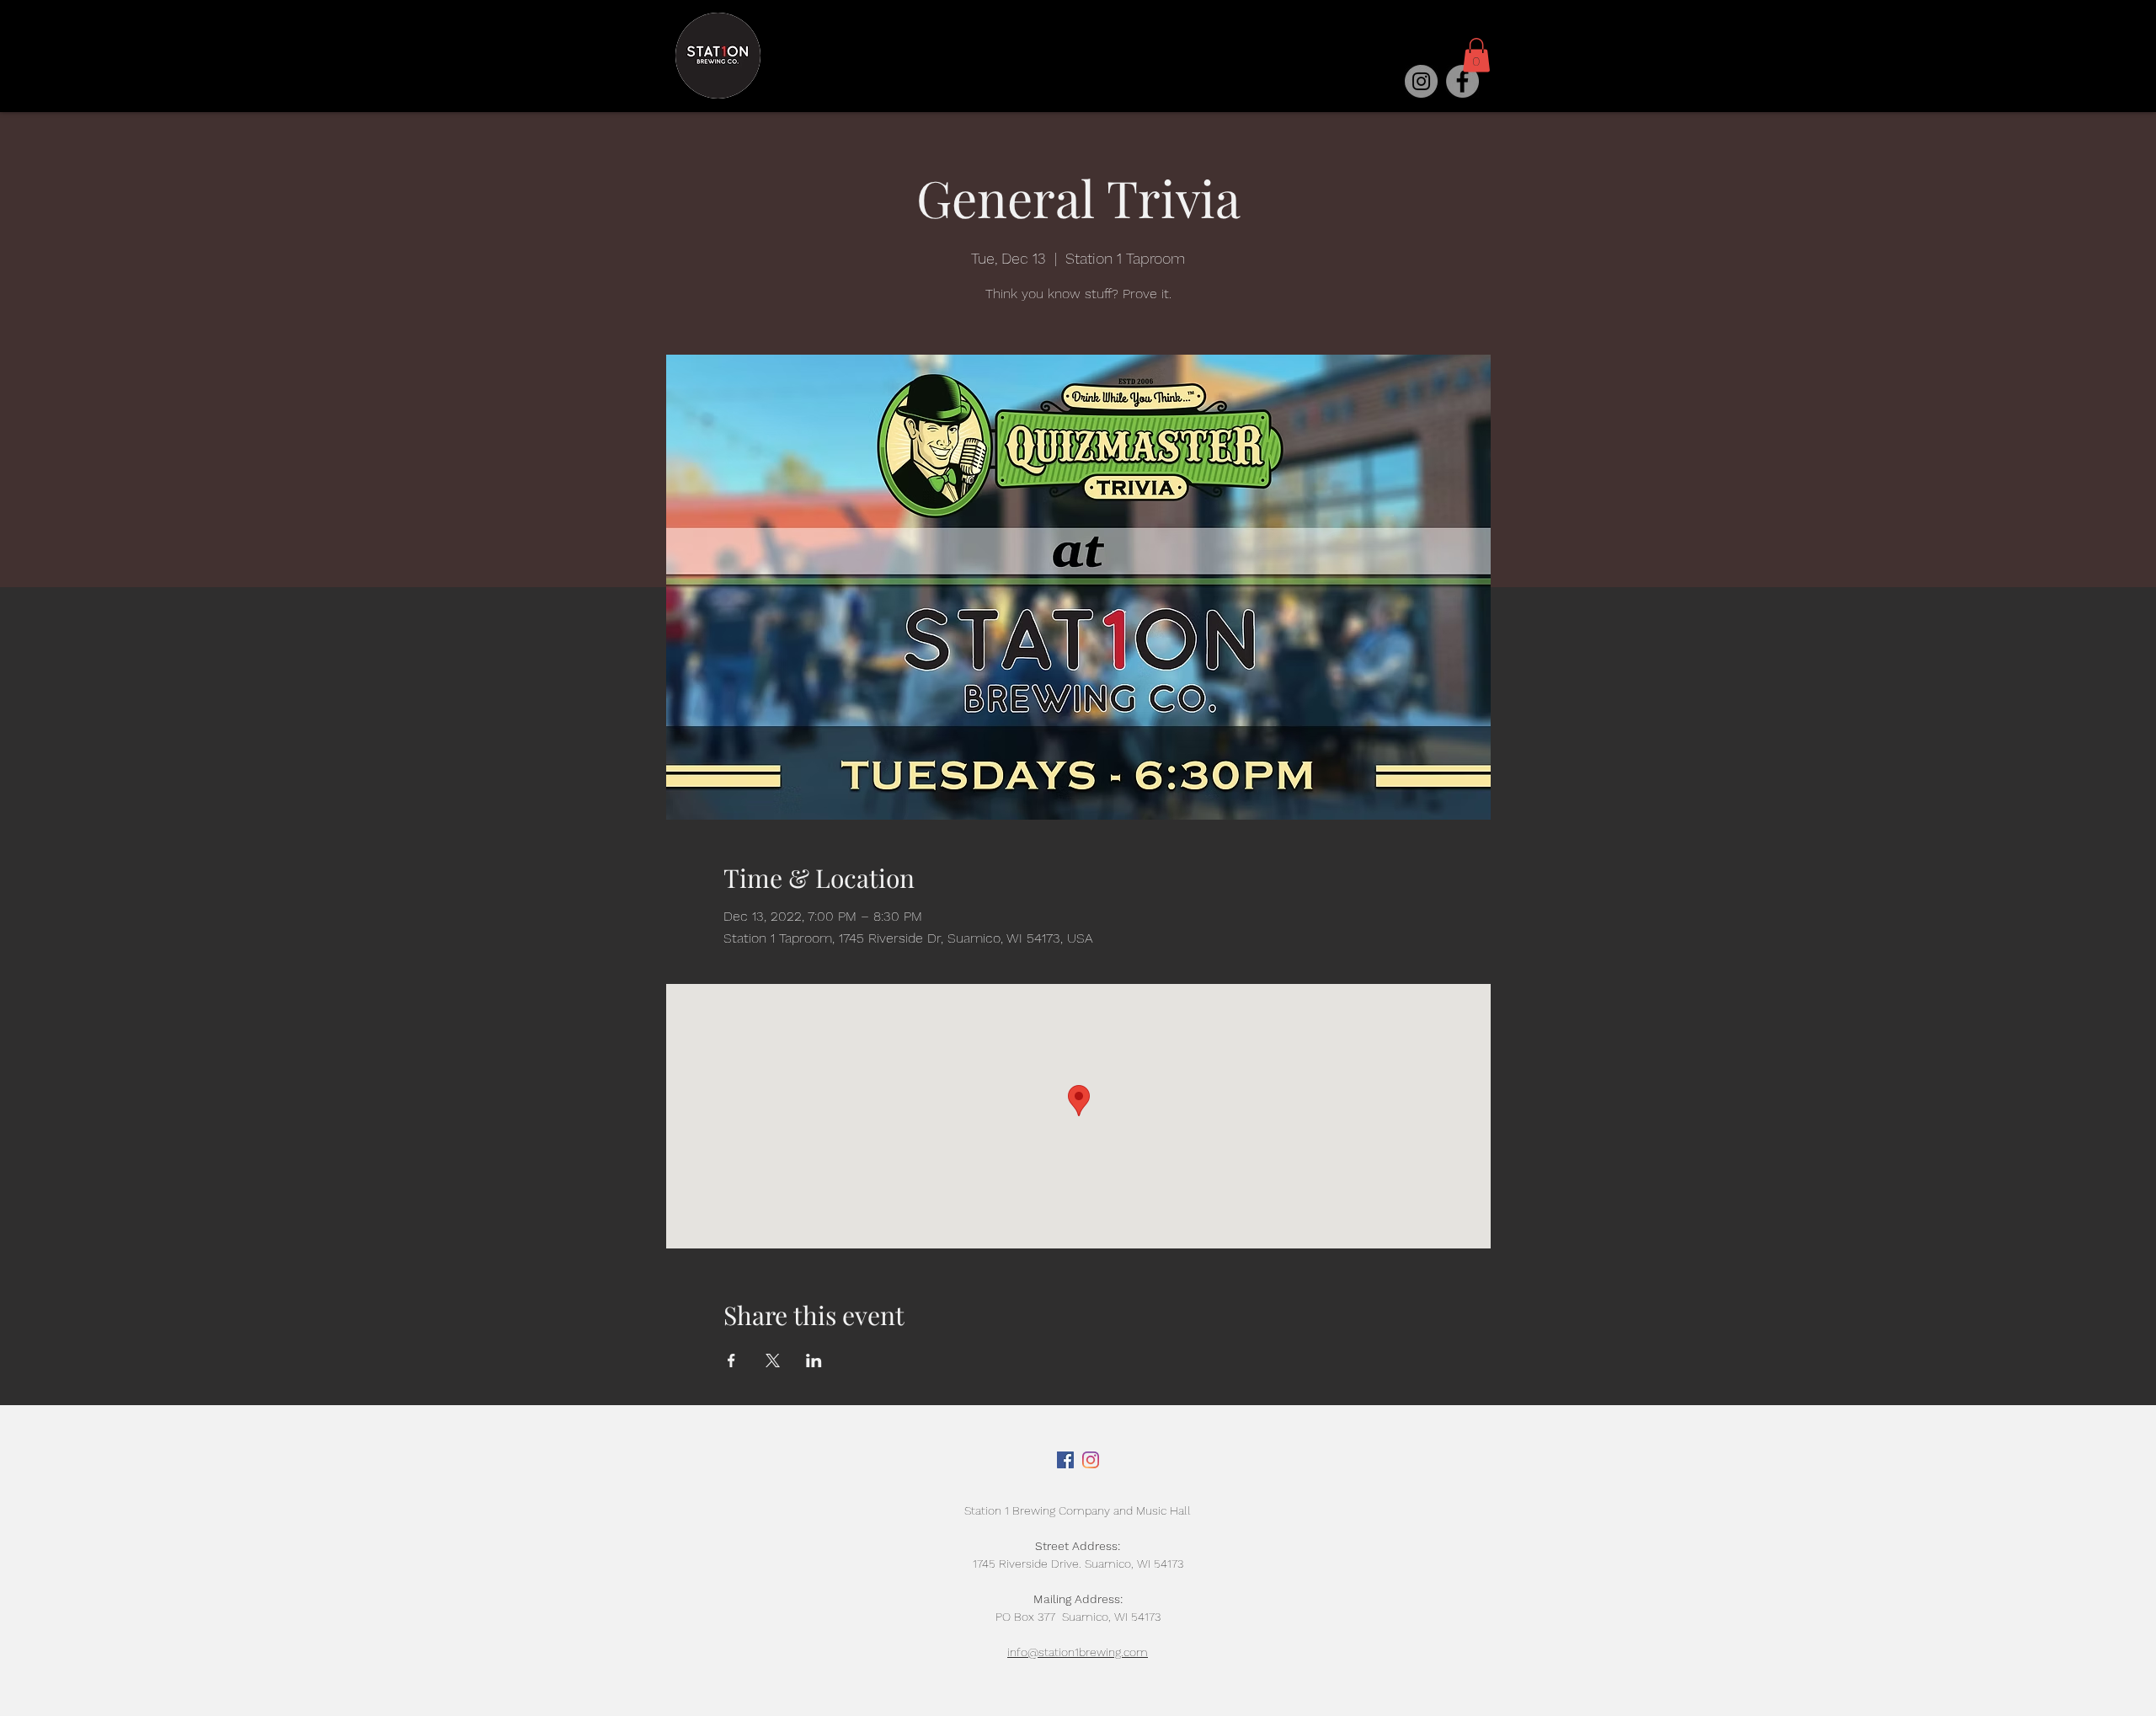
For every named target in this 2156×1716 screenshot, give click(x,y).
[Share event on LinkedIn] (814, 1361)
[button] (1476, 55)
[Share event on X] (773, 1361)
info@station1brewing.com (1078, 1652)
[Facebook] (1462, 81)
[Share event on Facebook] (731, 1361)
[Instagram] (1421, 81)
